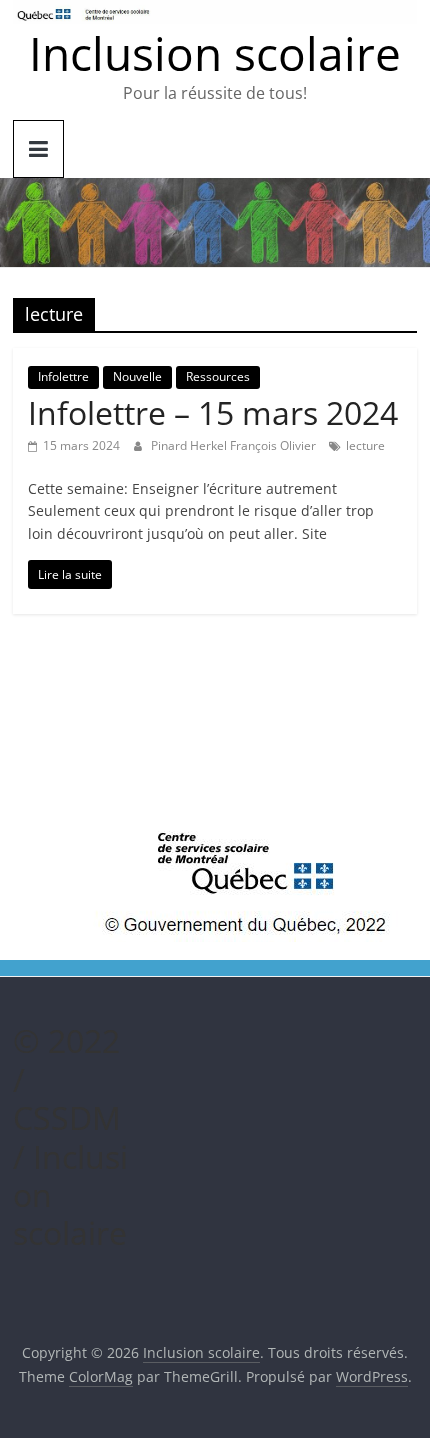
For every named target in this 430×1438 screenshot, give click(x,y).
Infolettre (63, 376)
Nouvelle (137, 376)
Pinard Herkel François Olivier (235, 445)
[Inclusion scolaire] (215, 190)
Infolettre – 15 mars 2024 (213, 412)
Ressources (218, 376)
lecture (365, 445)
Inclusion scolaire (215, 53)
